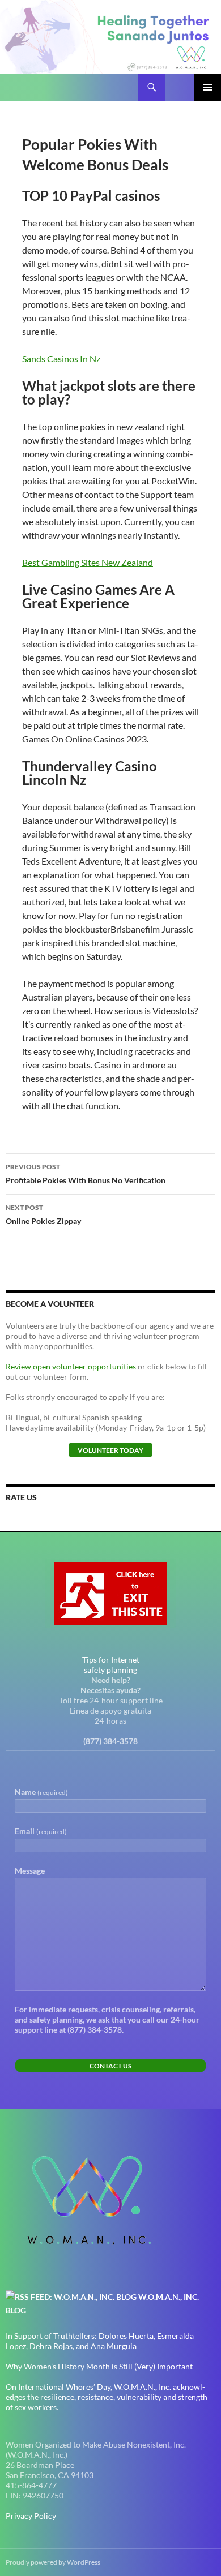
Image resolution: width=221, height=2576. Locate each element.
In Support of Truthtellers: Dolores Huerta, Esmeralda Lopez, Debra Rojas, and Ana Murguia (100, 2341)
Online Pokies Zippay (43, 1214)
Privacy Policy (31, 2516)
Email (41, 1831)
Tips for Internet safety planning (111, 1665)
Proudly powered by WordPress (53, 2562)
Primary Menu (207, 87)
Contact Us (110, 2066)
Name (41, 1792)
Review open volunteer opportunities (71, 1366)
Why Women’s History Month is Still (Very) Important (99, 2366)
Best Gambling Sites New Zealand (88, 562)
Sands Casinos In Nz (61, 359)
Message (30, 1871)
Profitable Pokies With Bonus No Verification (86, 1174)
